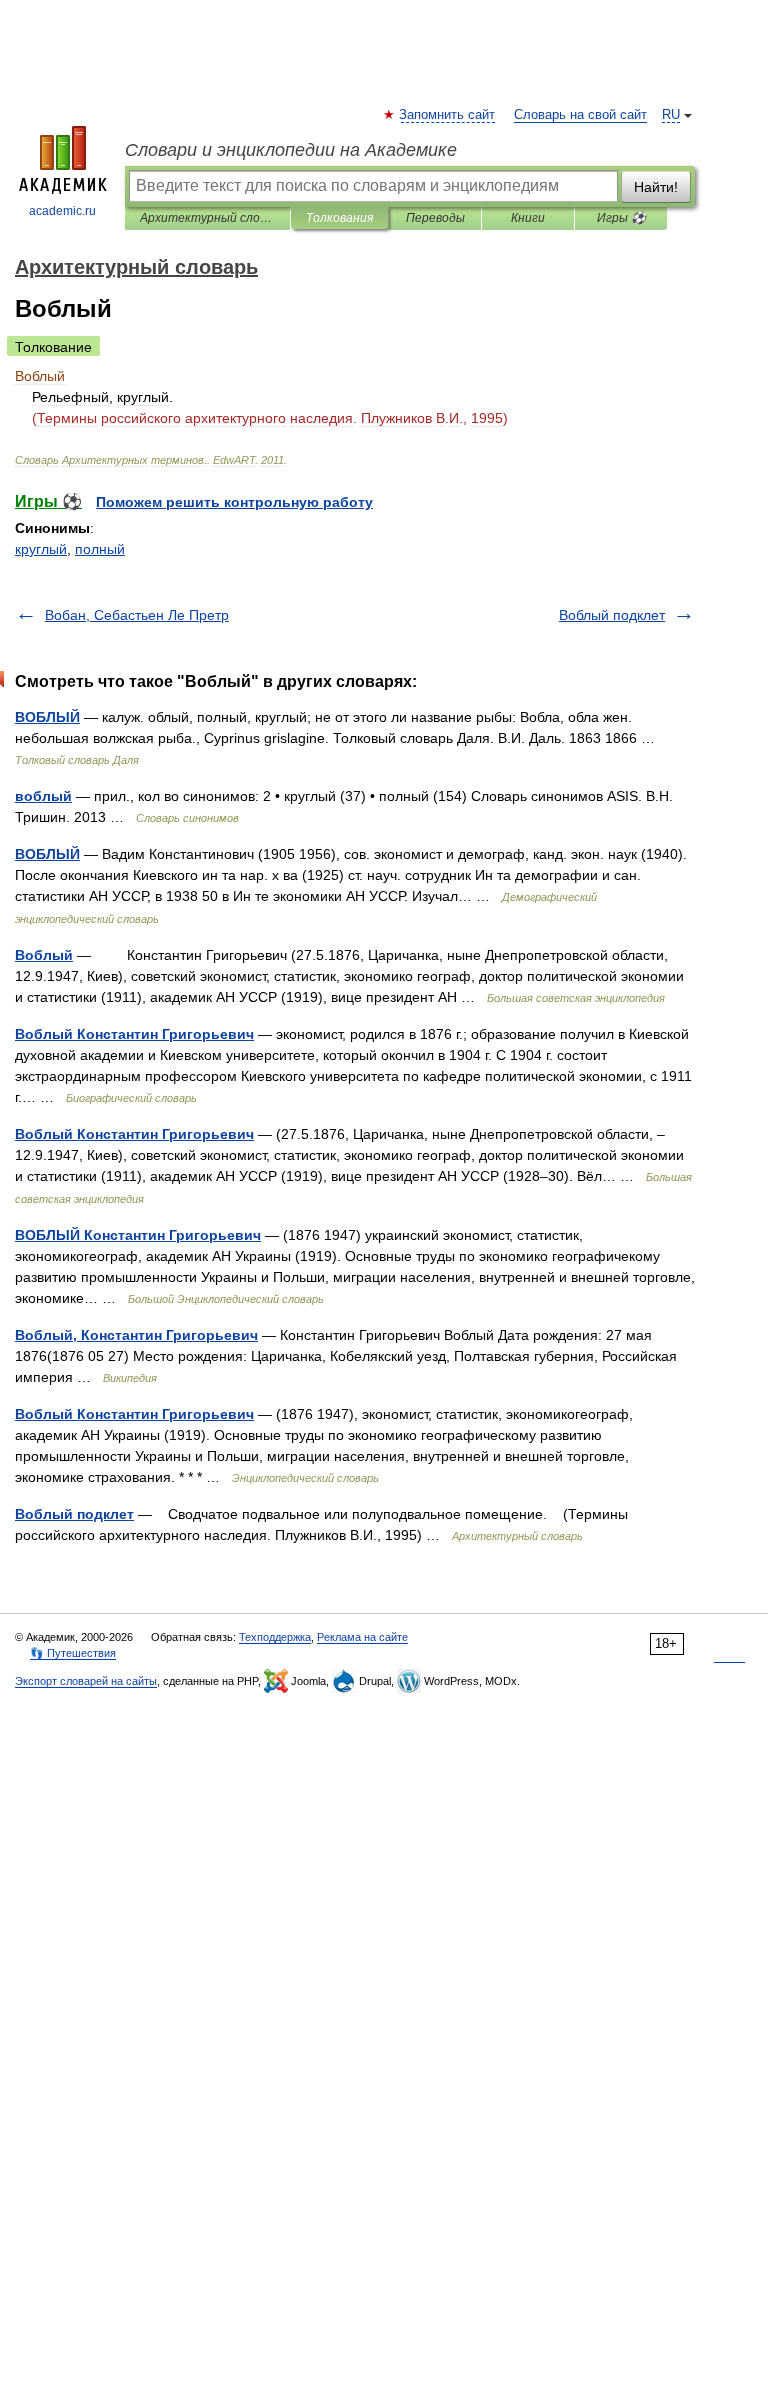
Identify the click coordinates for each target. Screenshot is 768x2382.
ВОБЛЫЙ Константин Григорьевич (138, 1235)
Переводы (435, 218)
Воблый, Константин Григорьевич (136, 1335)
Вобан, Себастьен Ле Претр (137, 615)
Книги (528, 218)
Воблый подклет (612, 615)
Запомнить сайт (448, 115)
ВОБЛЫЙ (47, 717)
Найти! (656, 187)
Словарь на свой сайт (580, 115)
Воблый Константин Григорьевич (134, 1034)
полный (100, 549)
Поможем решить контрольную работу (234, 502)
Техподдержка (275, 1637)
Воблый (44, 955)
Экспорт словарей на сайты (86, 1681)
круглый (41, 549)
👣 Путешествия (73, 1653)
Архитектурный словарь (207, 218)
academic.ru (62, 211)
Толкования (339, 218)
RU (671, 115)
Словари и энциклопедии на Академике (291, 150)
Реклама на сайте (362, 1637)
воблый (43, 796)
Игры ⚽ (621, 218)
